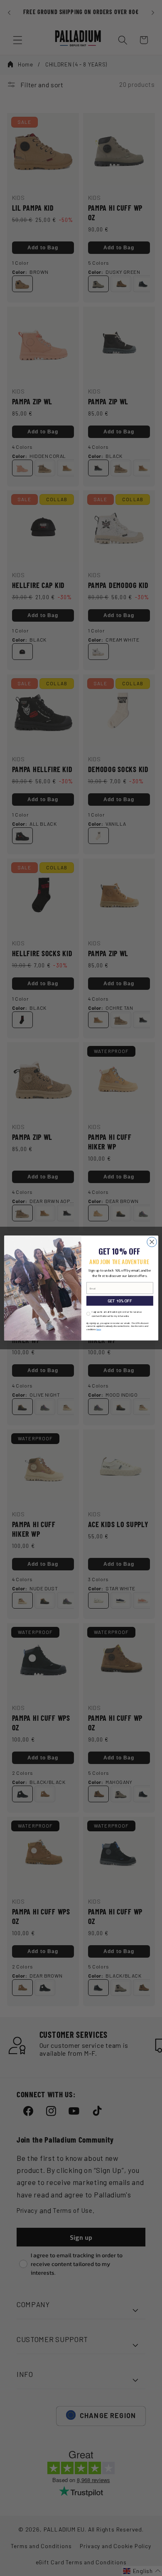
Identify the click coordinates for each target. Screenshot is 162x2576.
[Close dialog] (152, 1242)
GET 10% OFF (120, 1301)
